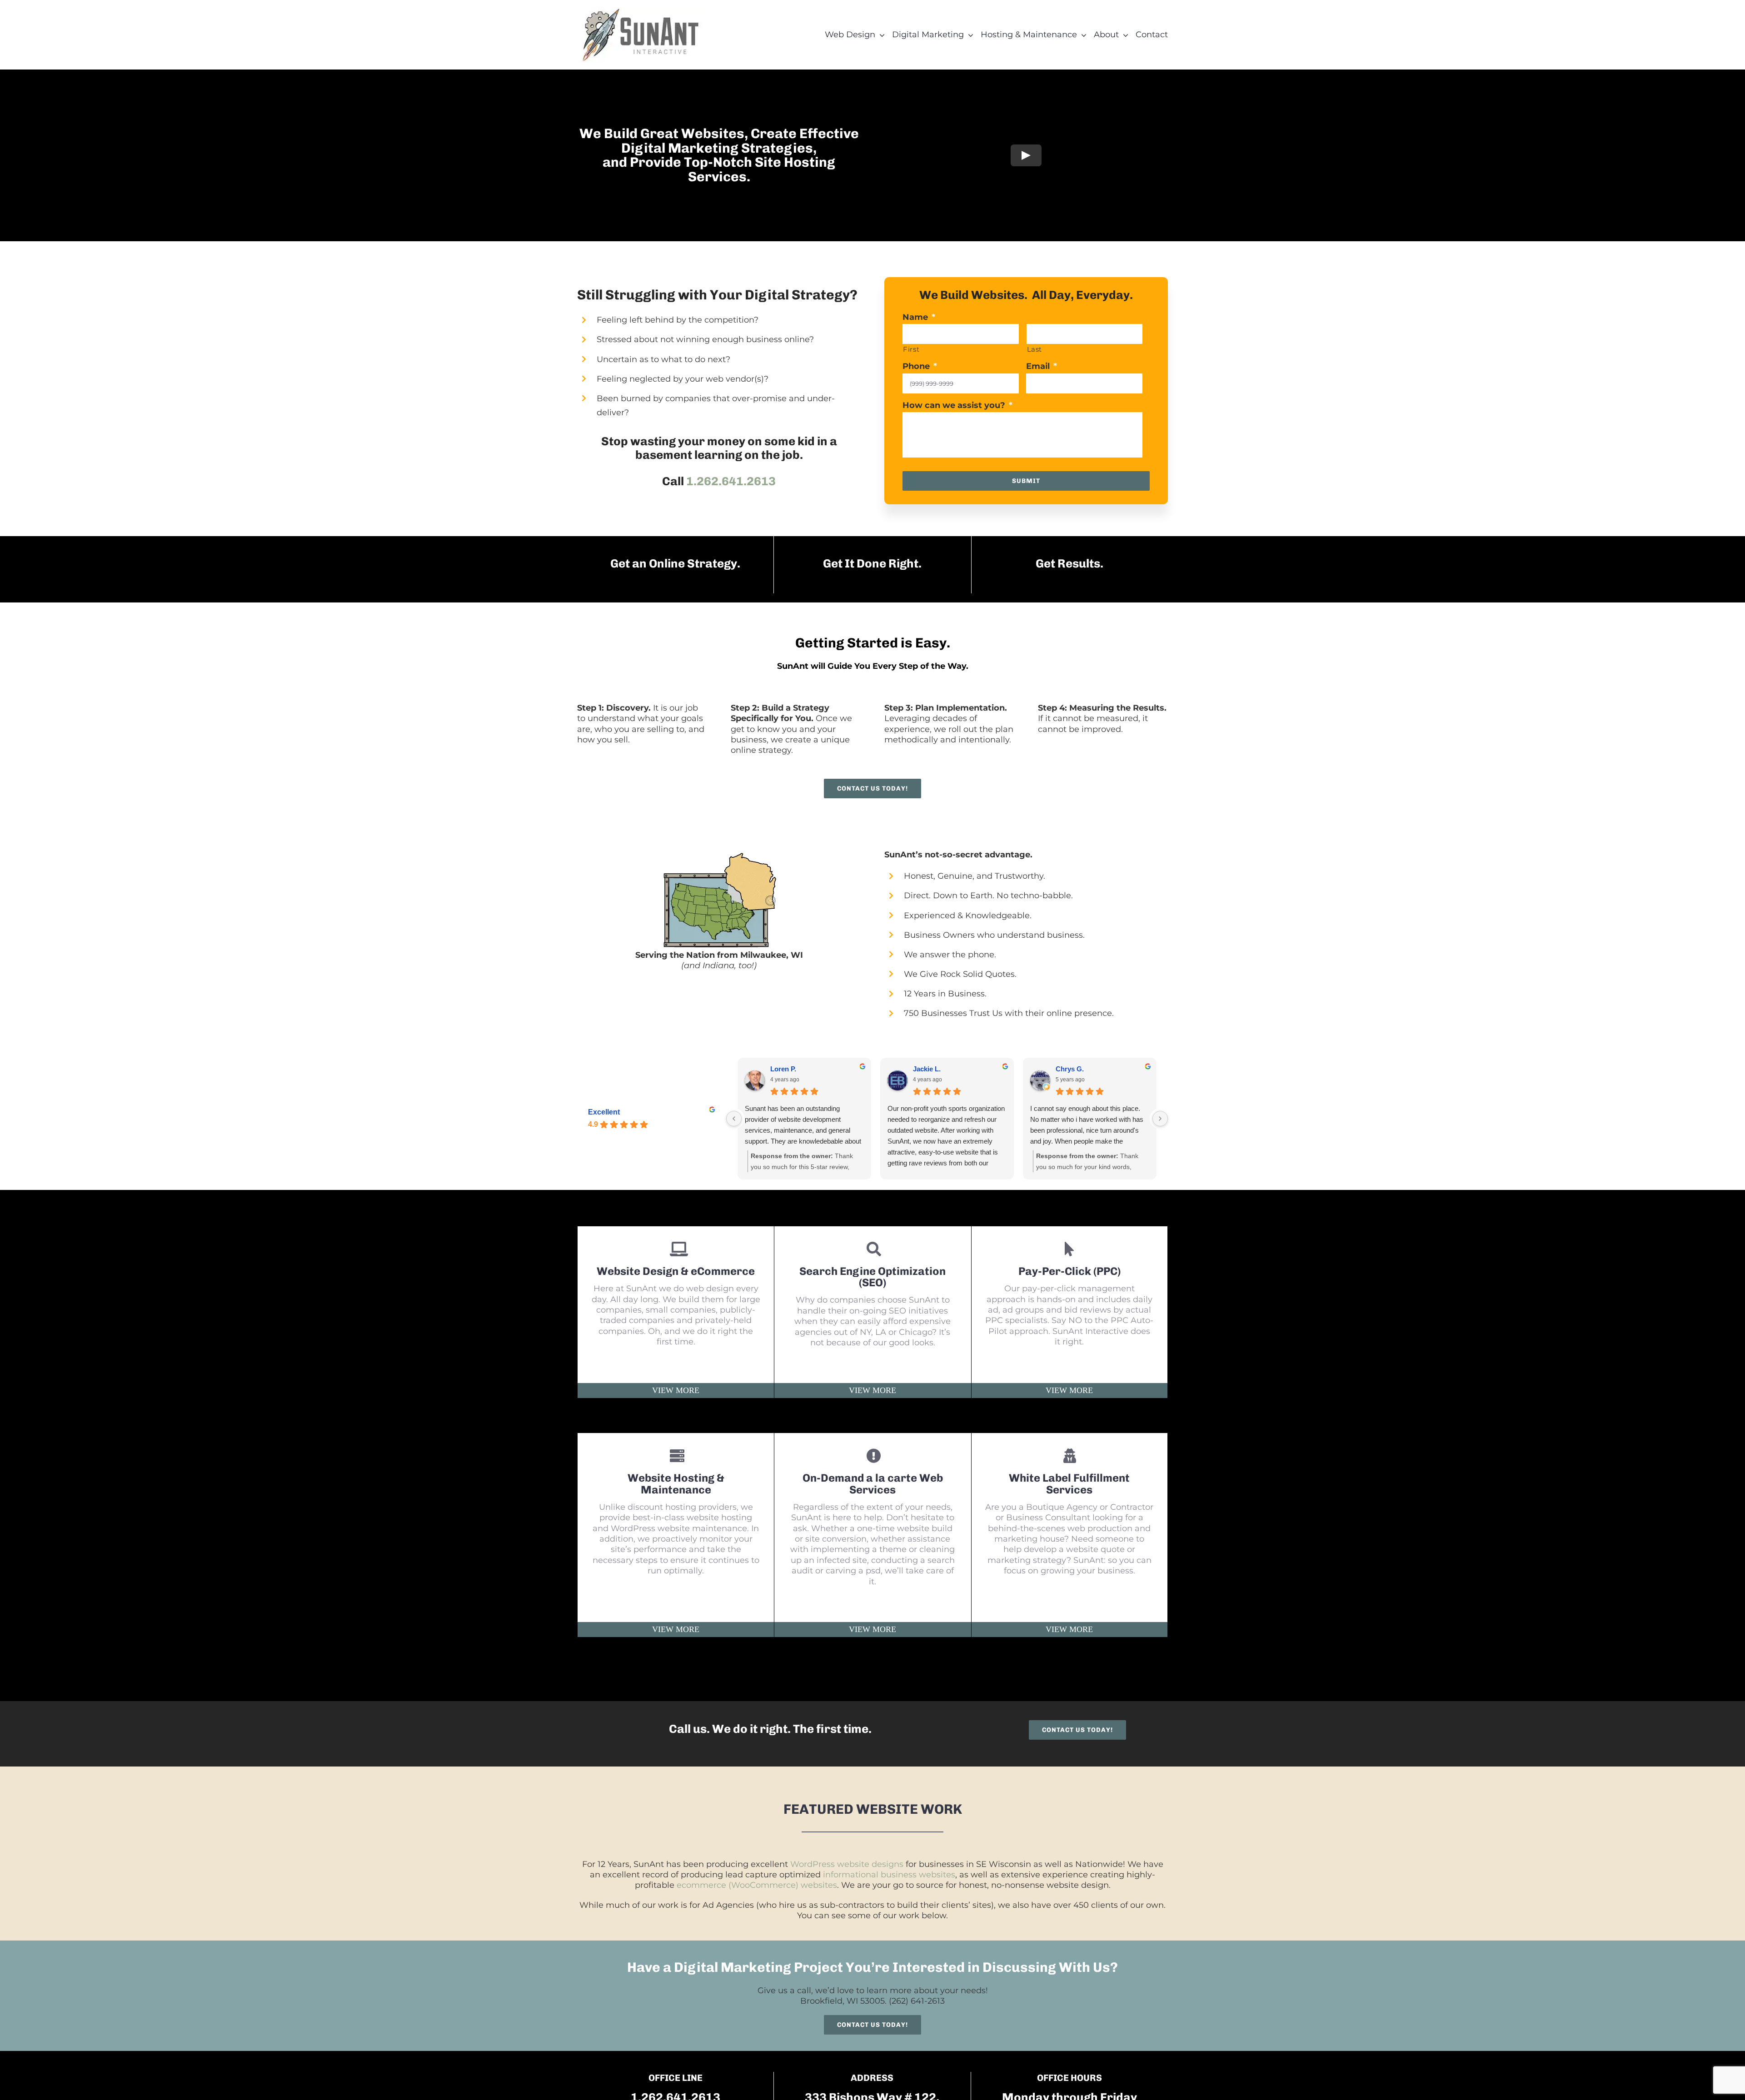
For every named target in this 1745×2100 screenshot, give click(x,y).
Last (1035, 349)
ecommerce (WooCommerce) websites (757, 1885)
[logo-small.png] (642, 11)
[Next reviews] (1160, 1119)
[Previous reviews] (734, 1119)
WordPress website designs (847, 1864)
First (911, 349)
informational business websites (889, 1875)
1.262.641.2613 (731, 481)
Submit (1026, 481)
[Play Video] (1026, 155)
